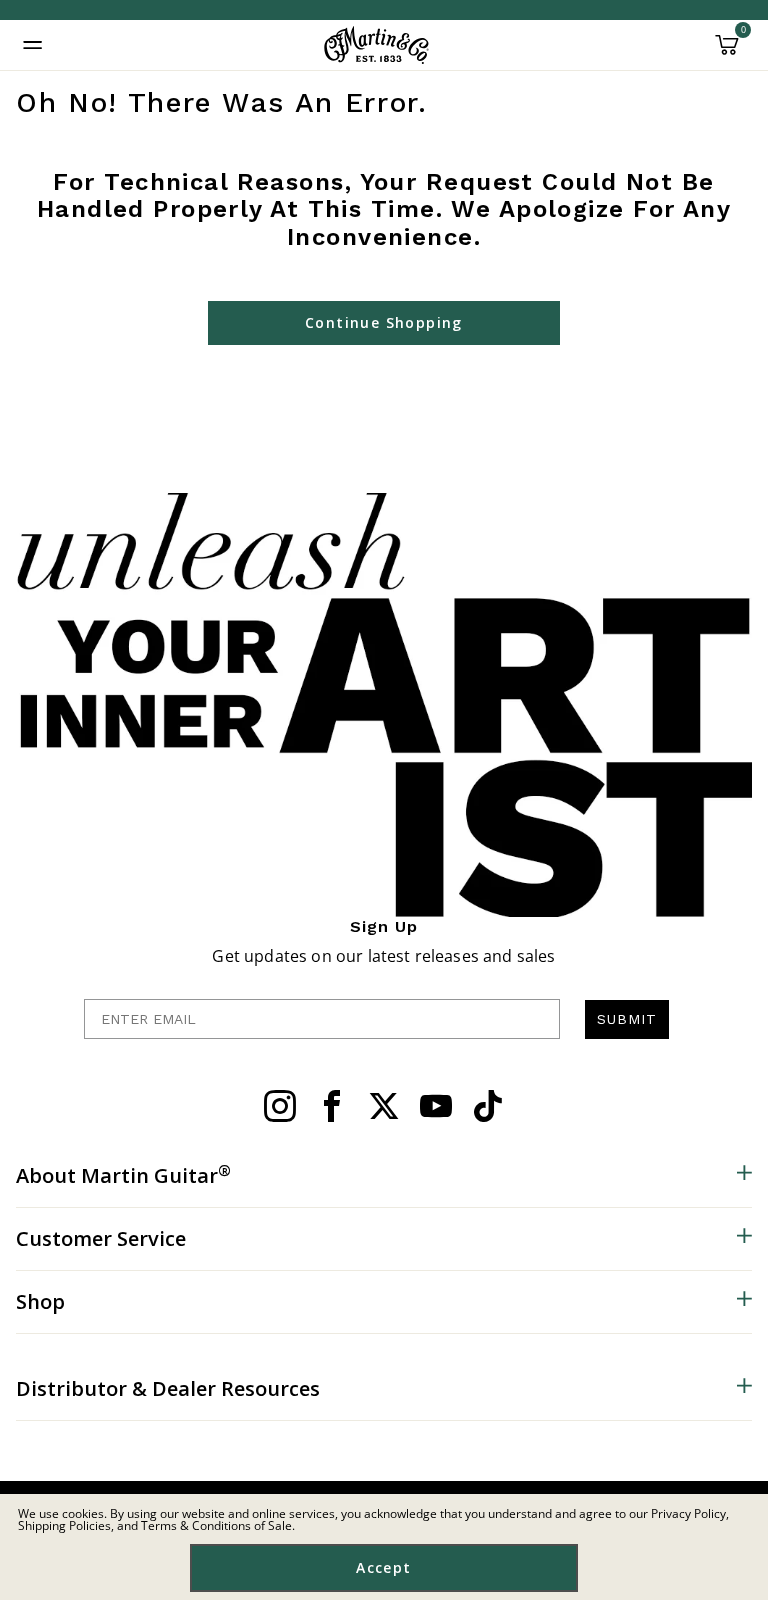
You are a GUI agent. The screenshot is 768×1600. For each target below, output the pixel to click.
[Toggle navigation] (33, 45)
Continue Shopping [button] (384, 322)
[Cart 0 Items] (727, 52)
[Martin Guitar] (376, 45)
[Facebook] (332, 1106)
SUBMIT (627, 1019)
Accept (383, 1567)
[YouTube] (436, 1106)
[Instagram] (280, 1106)
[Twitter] (384, 1106)
